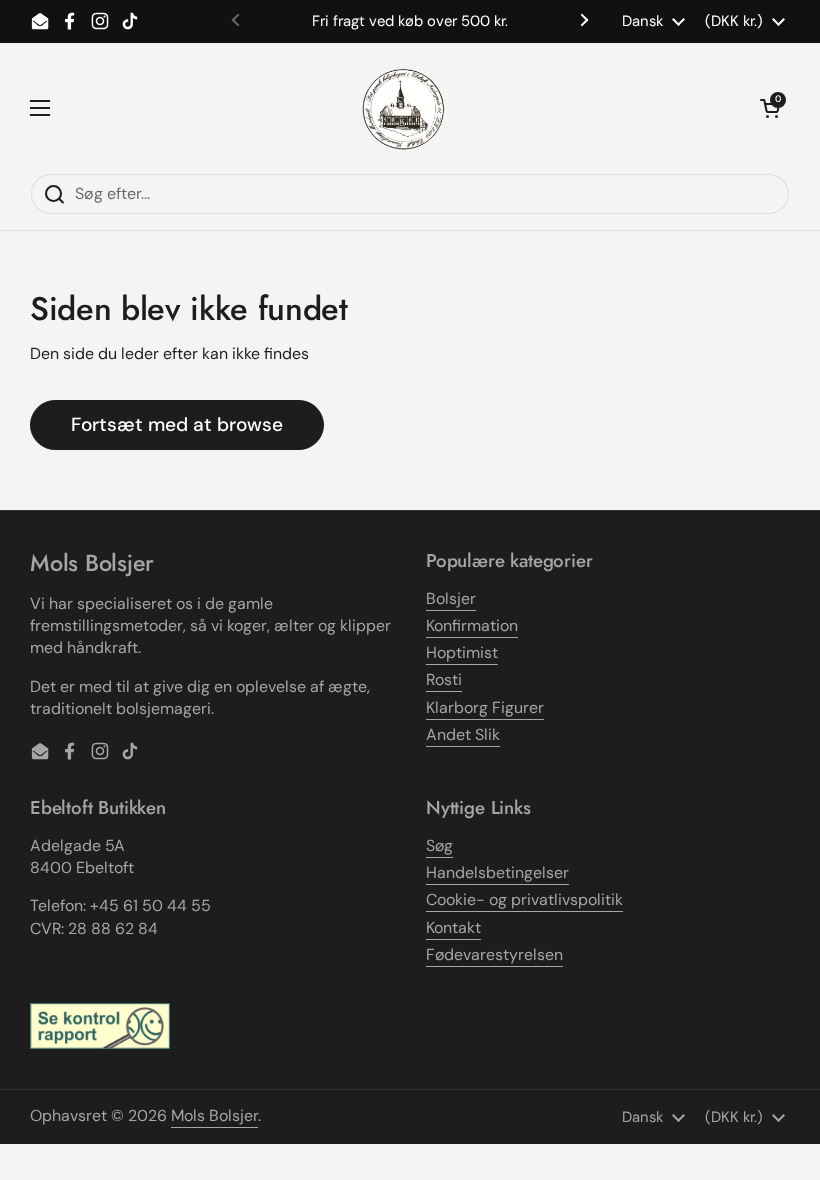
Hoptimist (462, 652)
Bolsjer (451, 598)
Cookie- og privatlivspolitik (524, 899)
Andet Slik (463, 734)
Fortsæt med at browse (177, 424)
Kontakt (453, 927)
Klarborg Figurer (485, 707)
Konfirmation (472, 625)
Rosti (444, 679)
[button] (770, 108)
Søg (439, 845)
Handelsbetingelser (497, 872)
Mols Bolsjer (214, 1115)
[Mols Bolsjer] (405, 108)
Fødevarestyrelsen (494, 954)
